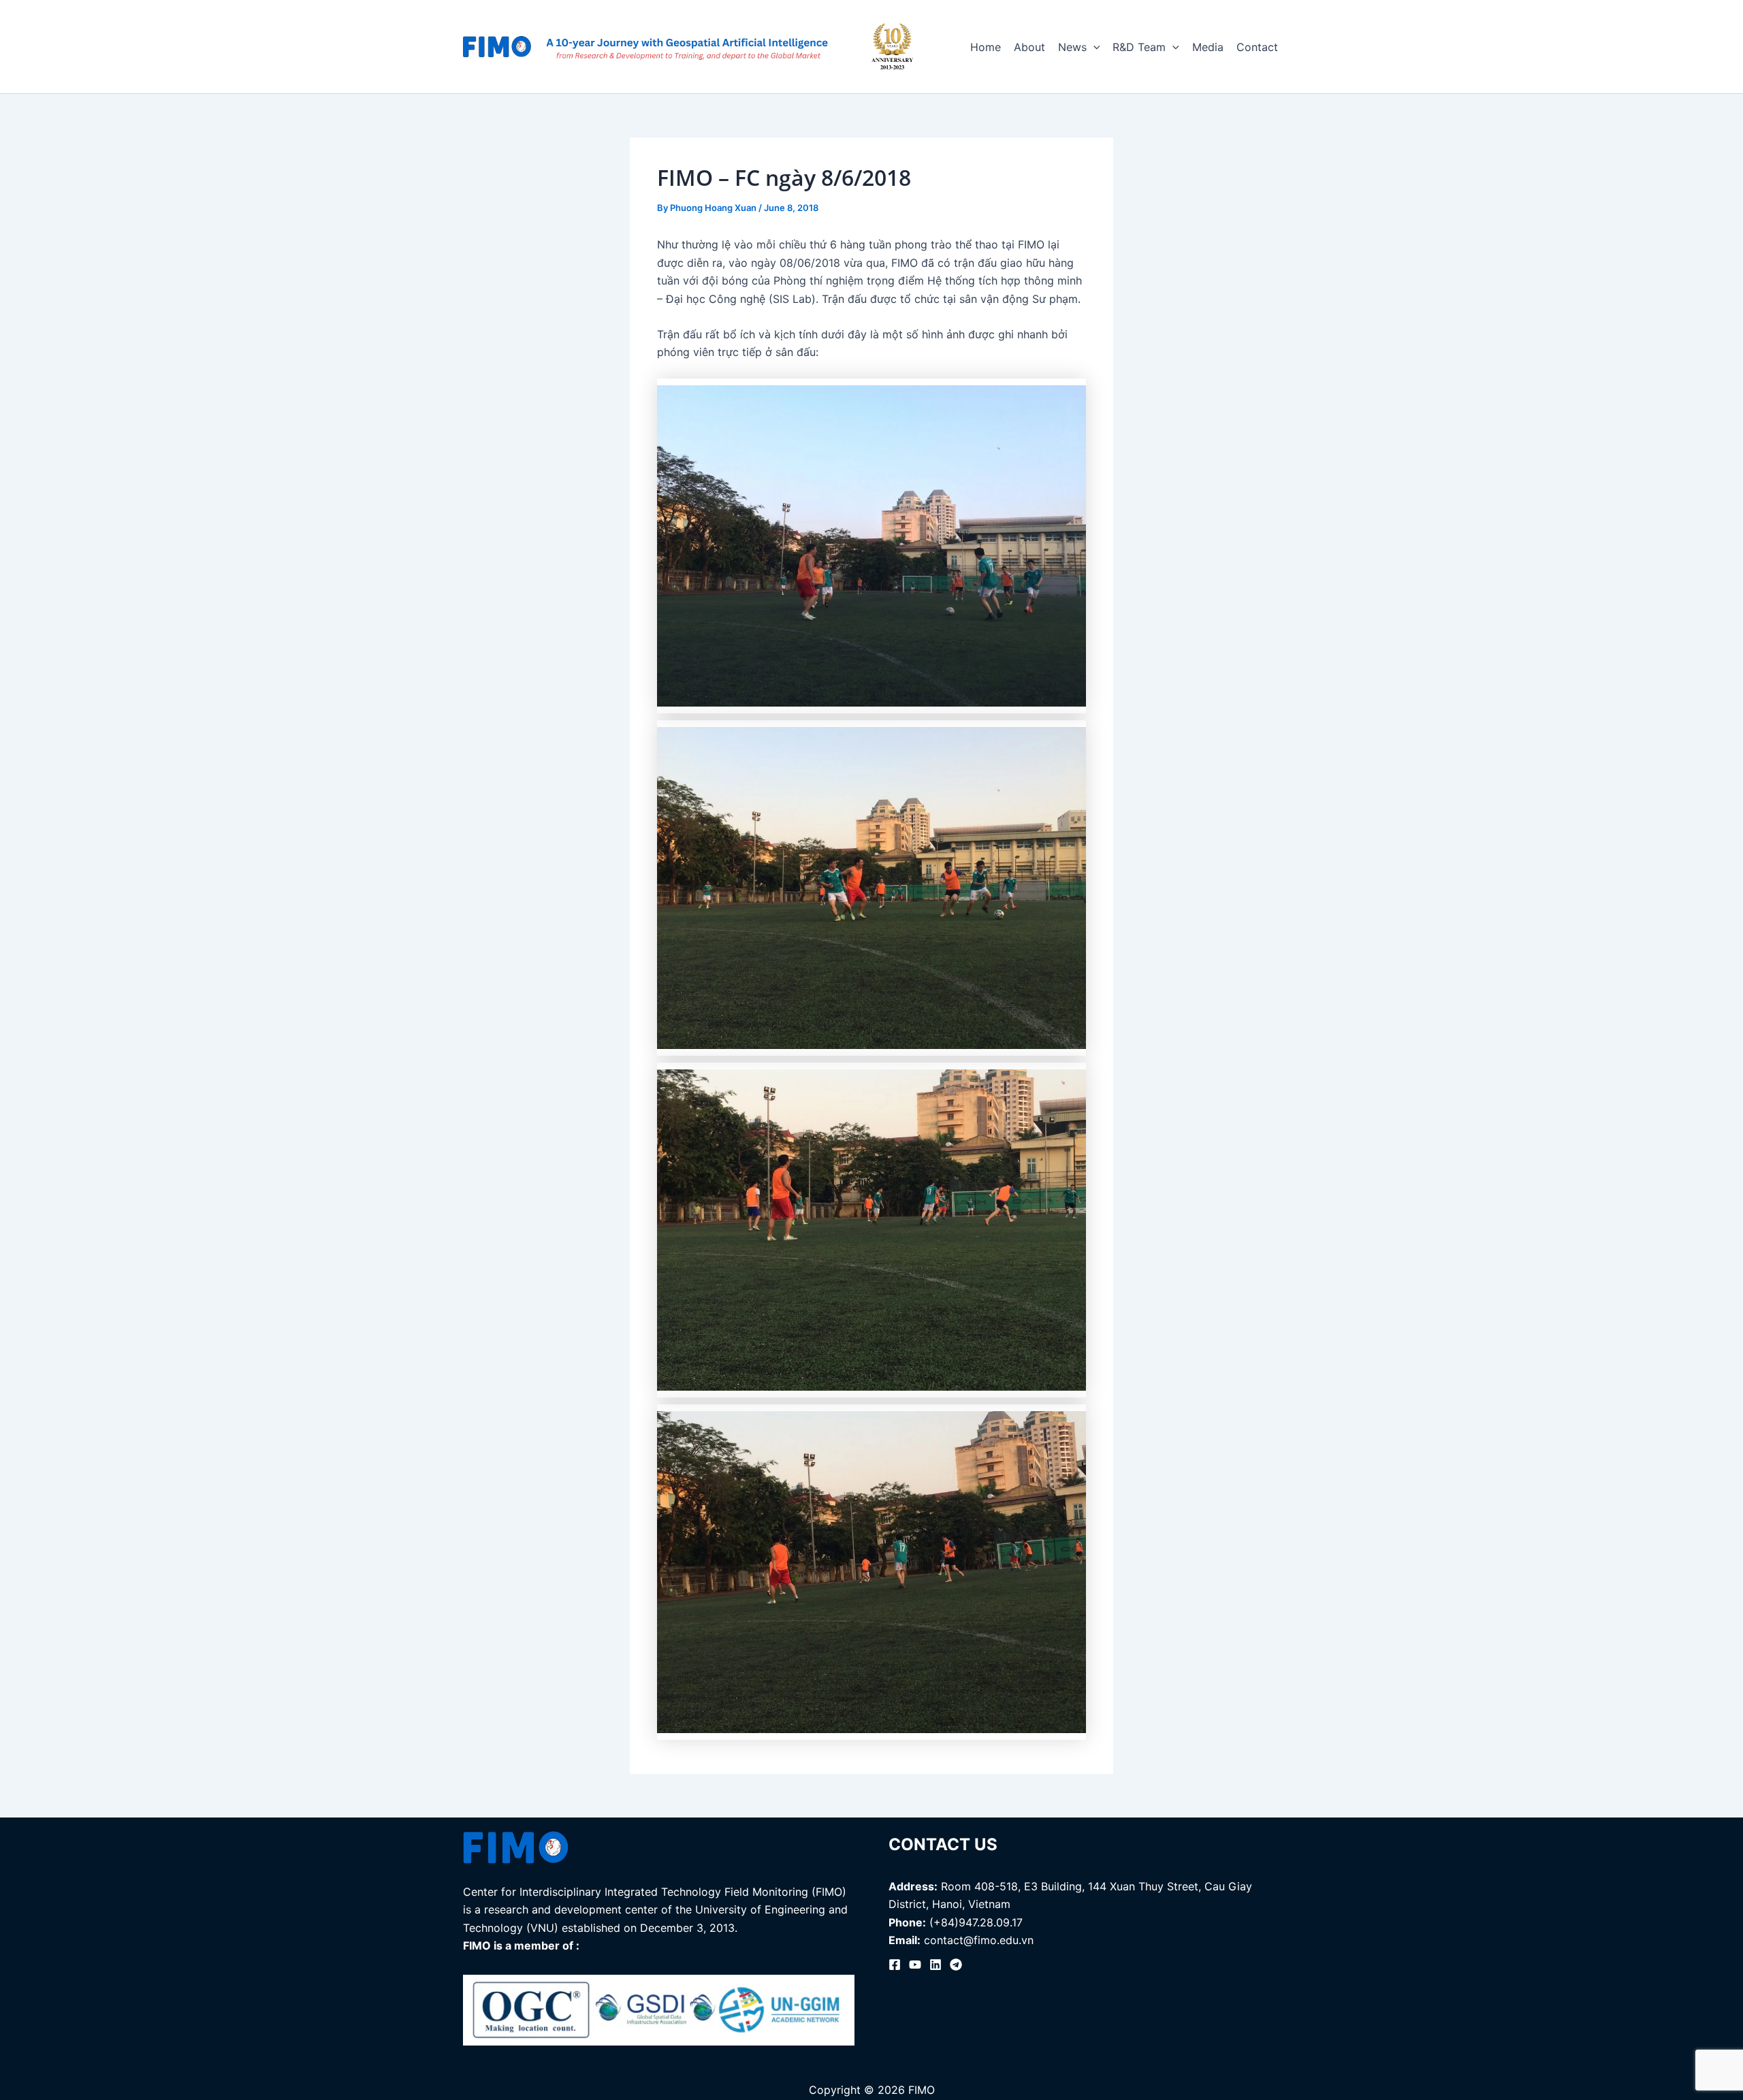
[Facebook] (895, 1965)
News (1072, 47)
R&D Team (1139, 47)
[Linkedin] (936, 1965)
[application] (1093, 47)
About (1029, 47)
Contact (1257, 47)
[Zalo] (956, 1965)
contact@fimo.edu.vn (979, 1940)
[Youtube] (915, 1965)
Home (986, 47)
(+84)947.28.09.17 (976, 1922)
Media (1208, 47)
